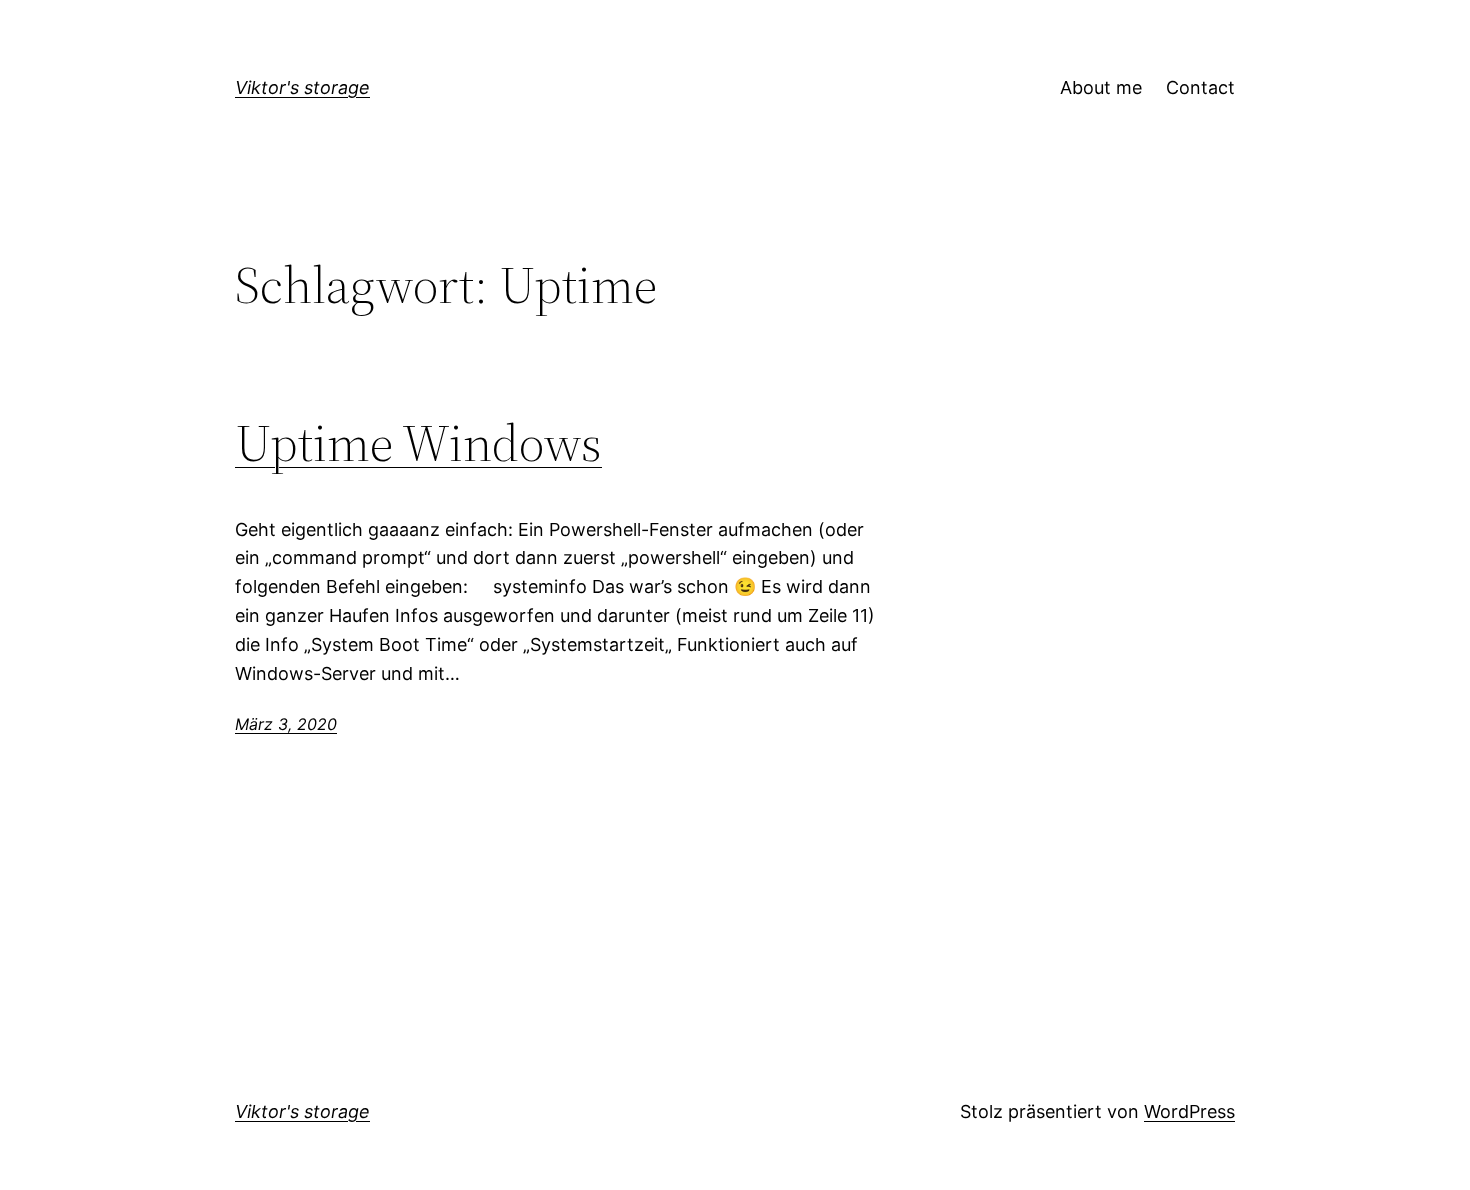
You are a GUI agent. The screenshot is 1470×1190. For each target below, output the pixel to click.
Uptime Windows (418, 443)
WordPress (1189, 1111)
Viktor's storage (302, 87)
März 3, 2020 (286, 724)
